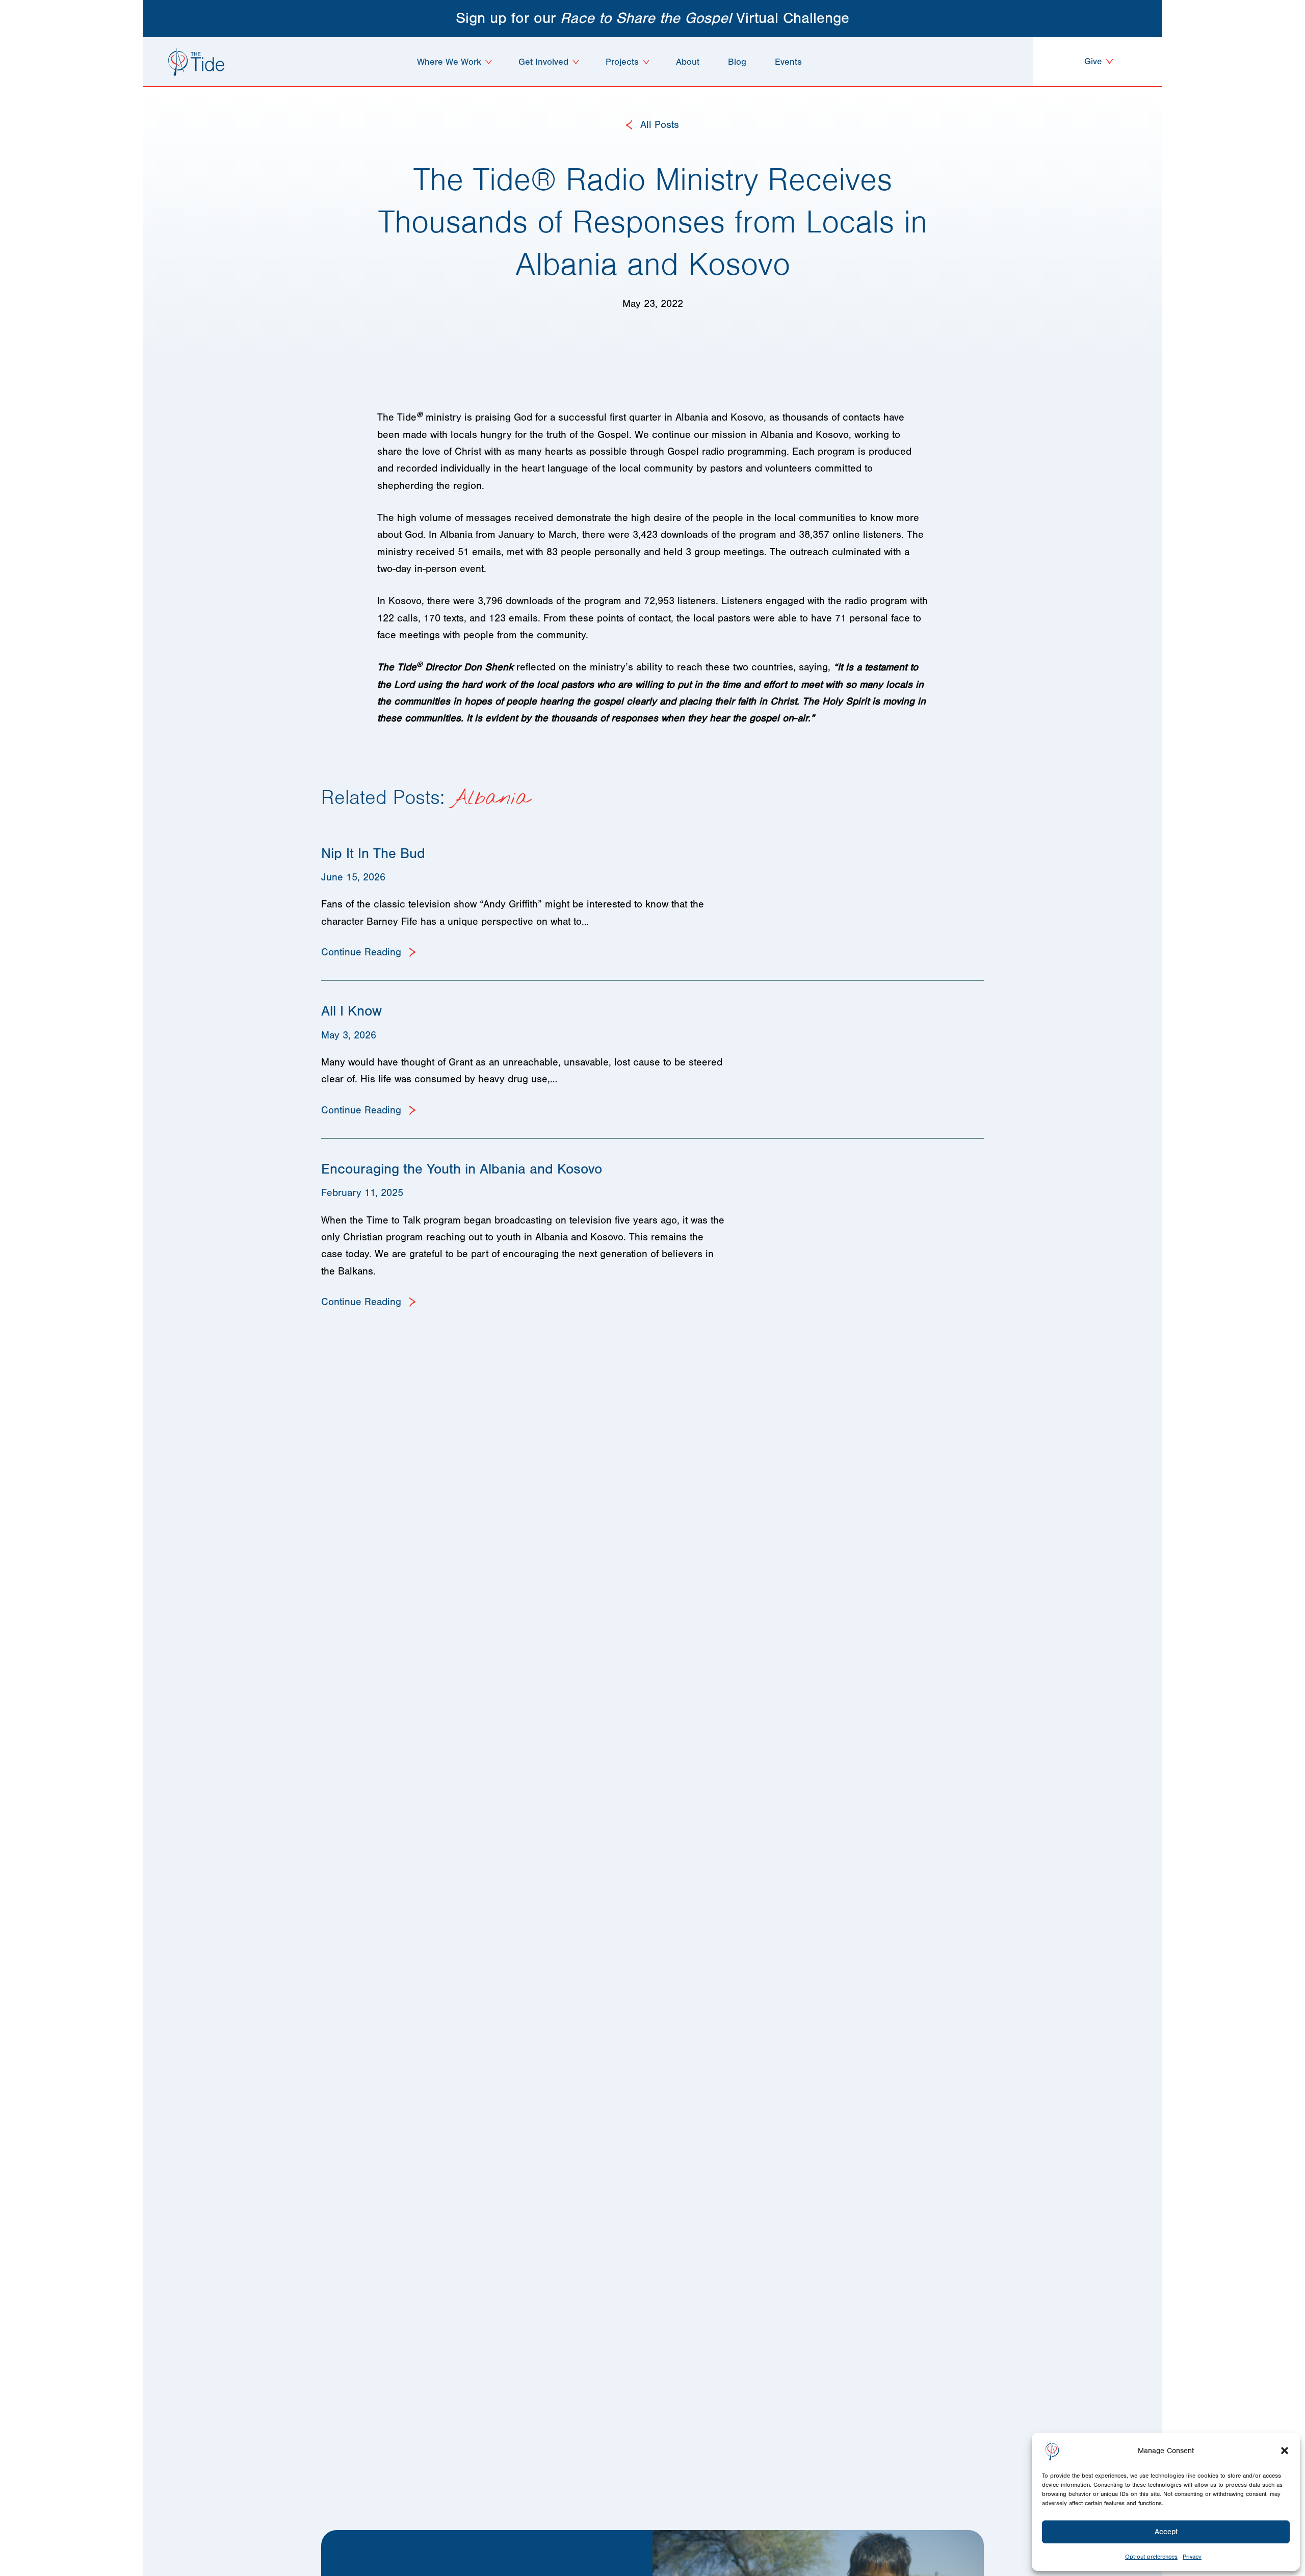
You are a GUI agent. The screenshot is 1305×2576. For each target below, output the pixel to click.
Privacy (1192, 2557)
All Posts (658, 125)
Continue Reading (363, 952)
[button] (1285, 2451)
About (688, 62)
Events (788, 62)
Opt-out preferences (1151, 2557)
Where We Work (449, 62)
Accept (1166, 2532)
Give (1094, 61)
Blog (737, 62)
